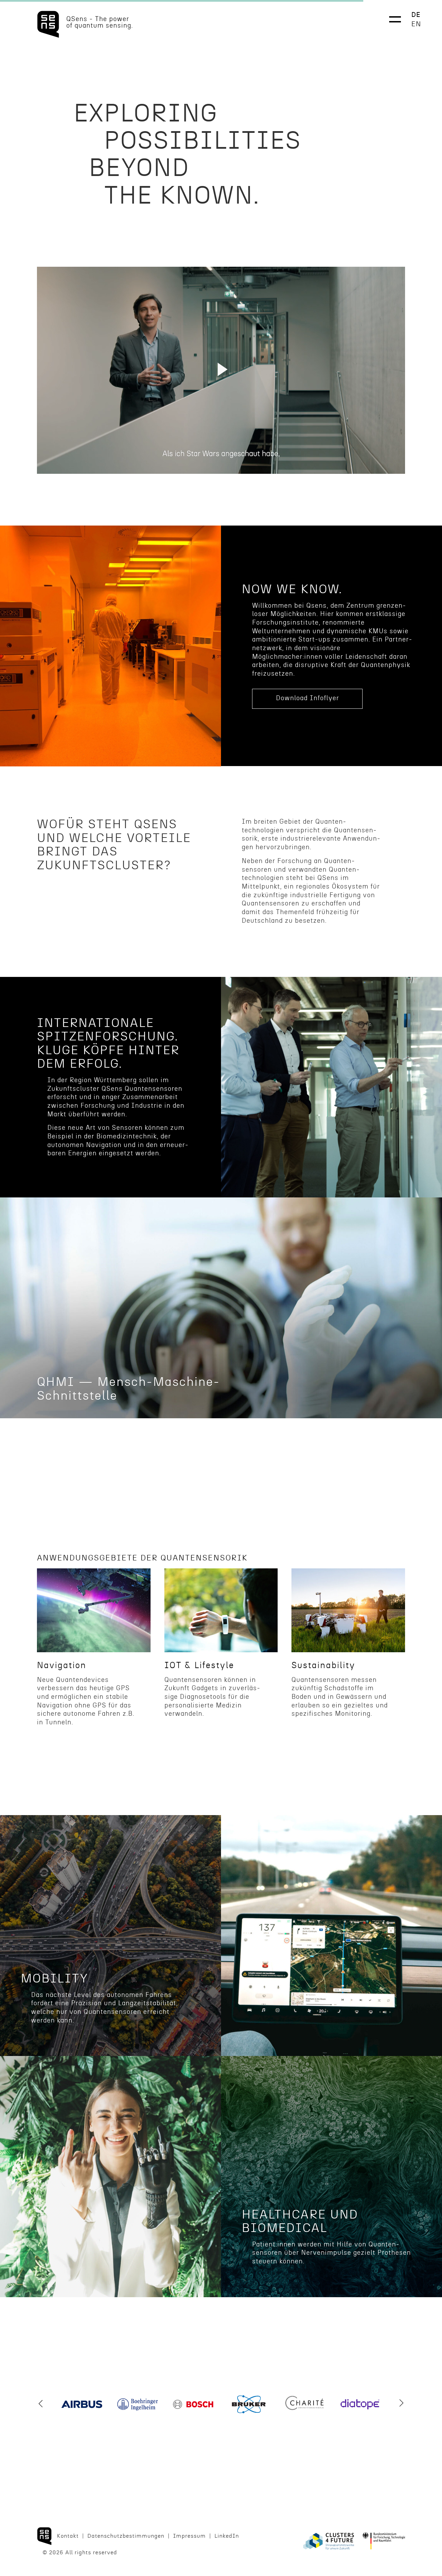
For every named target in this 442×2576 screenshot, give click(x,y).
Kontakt (68, 2536)
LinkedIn (227, 2536)
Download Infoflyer (308, 698)
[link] (221, 1334)
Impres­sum (189, 2536)
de (416, 15)
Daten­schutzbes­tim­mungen (126, 2536)
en (416, 24)
